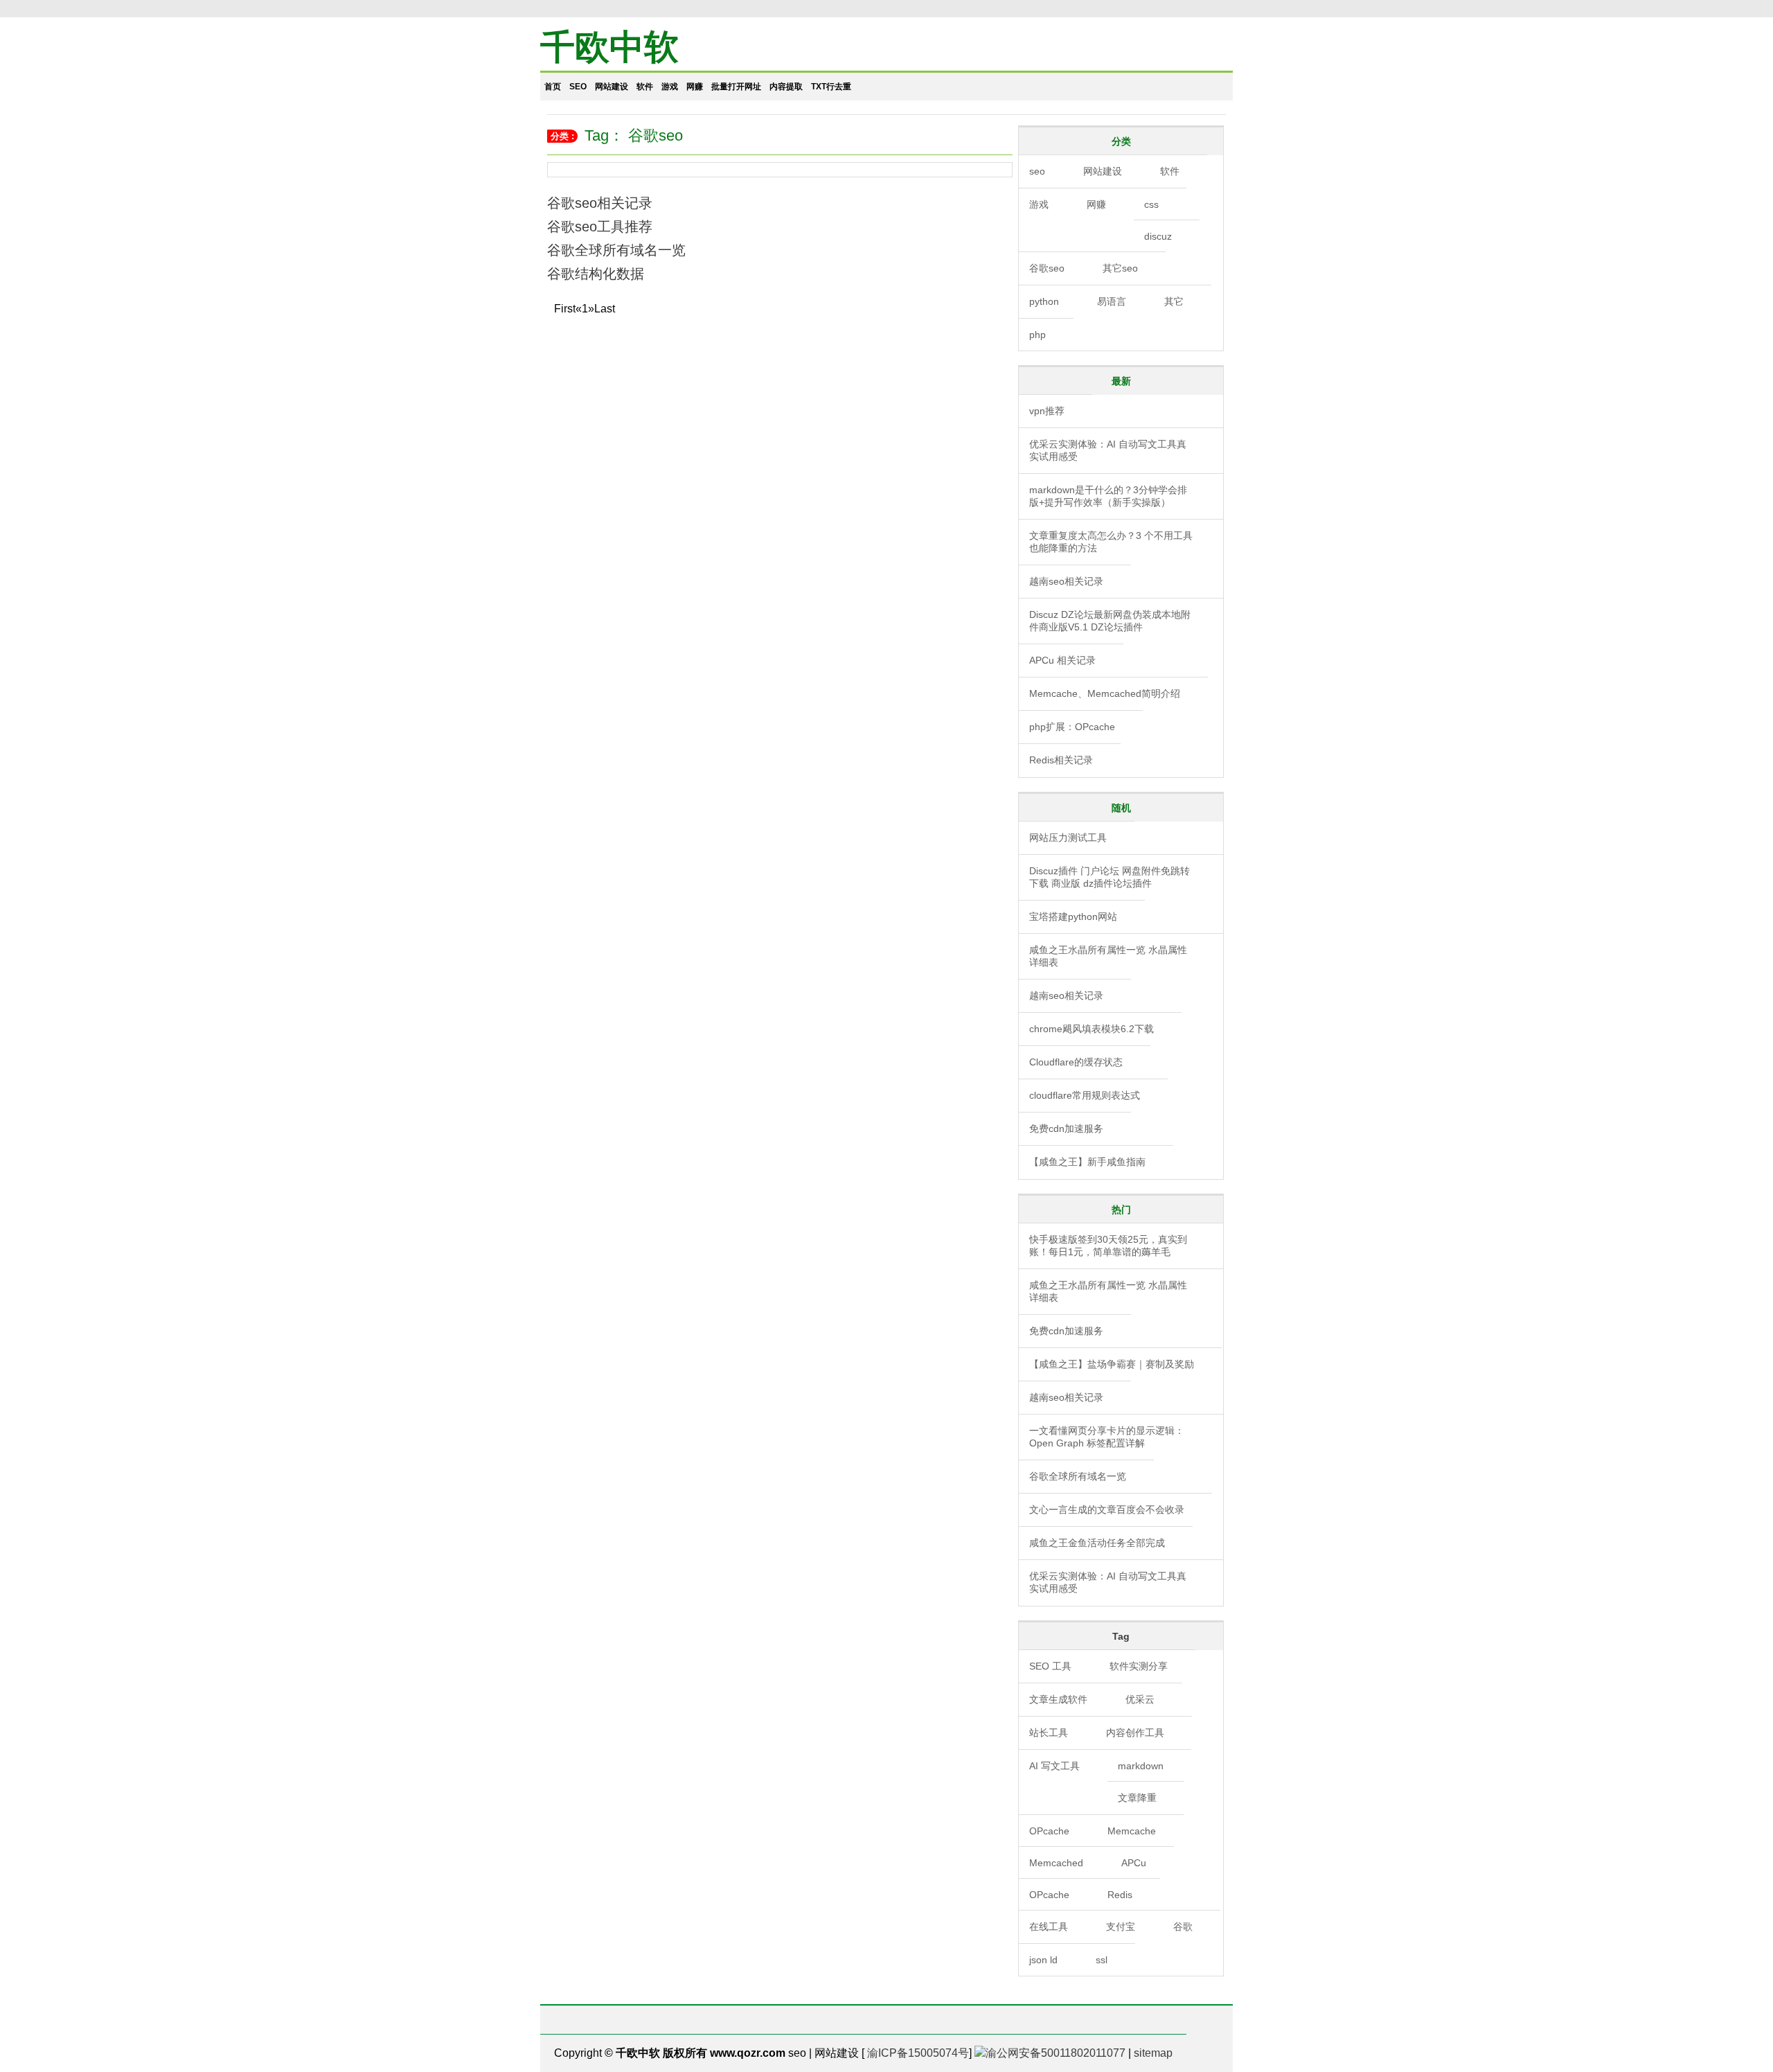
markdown (1141, 1766)
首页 (553, 87)
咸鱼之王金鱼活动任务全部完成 (1097, 1543)
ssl (1102, 1960)
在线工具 (1049, 1927)
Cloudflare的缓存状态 (1076, 1062)
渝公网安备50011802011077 (1055, 2053)
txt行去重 (831, 87)
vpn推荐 (1047, 411)
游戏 (670, 87)
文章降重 (1137, 1798)
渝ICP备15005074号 (918, 2053)
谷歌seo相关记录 (600, 203)
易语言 (1112, 301)
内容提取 (786, 87)
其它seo (1120, 268)
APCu (1134, 1863)
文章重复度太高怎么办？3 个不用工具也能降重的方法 (1111, 542)
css (1151, 204)
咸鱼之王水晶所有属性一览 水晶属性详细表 (1108, 956)
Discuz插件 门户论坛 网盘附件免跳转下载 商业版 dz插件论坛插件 (1110, 877)
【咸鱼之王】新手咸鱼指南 (1087, 1162)
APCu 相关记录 (1062, 660)
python (1044, 301)
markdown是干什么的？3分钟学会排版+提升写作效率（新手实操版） (1108, 496)
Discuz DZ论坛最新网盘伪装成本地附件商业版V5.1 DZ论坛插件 (1110, 621)
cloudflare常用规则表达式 (1085, 1095)
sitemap (1153, 2053)
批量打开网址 (736, 87)
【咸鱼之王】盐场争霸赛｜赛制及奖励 (1112, 1364)
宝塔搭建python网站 (1073, 917)
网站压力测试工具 (1068, 838)
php (1037, 335)
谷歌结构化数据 (596, 274)
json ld (1043, 1960)
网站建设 (612, 87)
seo (578, 87)
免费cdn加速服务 (1066, 1128)
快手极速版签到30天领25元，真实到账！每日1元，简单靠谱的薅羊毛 (1108, 1246)
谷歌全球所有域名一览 (616, 250)
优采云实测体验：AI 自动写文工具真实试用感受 (1108, 450)
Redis (1120, 1895)
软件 (645, 87)
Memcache (1132, 1831)
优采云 (1140, 1699)
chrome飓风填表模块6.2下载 (1092, 1029)
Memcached (1056, 1863)
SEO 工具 (1050, 1666)
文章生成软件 (1058, 1699)
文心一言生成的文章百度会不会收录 (1107, 1509)
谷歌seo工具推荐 (600, 227)
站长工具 (1049, 1733)
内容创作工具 (1135, 1733)
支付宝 (1121, 1927)
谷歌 (1183, 1927)
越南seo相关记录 (1066, 581)
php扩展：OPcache (1072, 727)
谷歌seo (1047, 268)
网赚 (695, 87)
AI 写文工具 (1054, 1766)
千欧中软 (609, 47)
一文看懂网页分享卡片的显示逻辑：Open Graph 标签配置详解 (1107, 1437)
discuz (1158, 236)
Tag (1121, 1636)
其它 (1174, 301)
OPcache (1049, 1831)
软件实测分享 (1139, 1666)
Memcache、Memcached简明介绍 (1105, 693)
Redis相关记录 (1061, 760)
